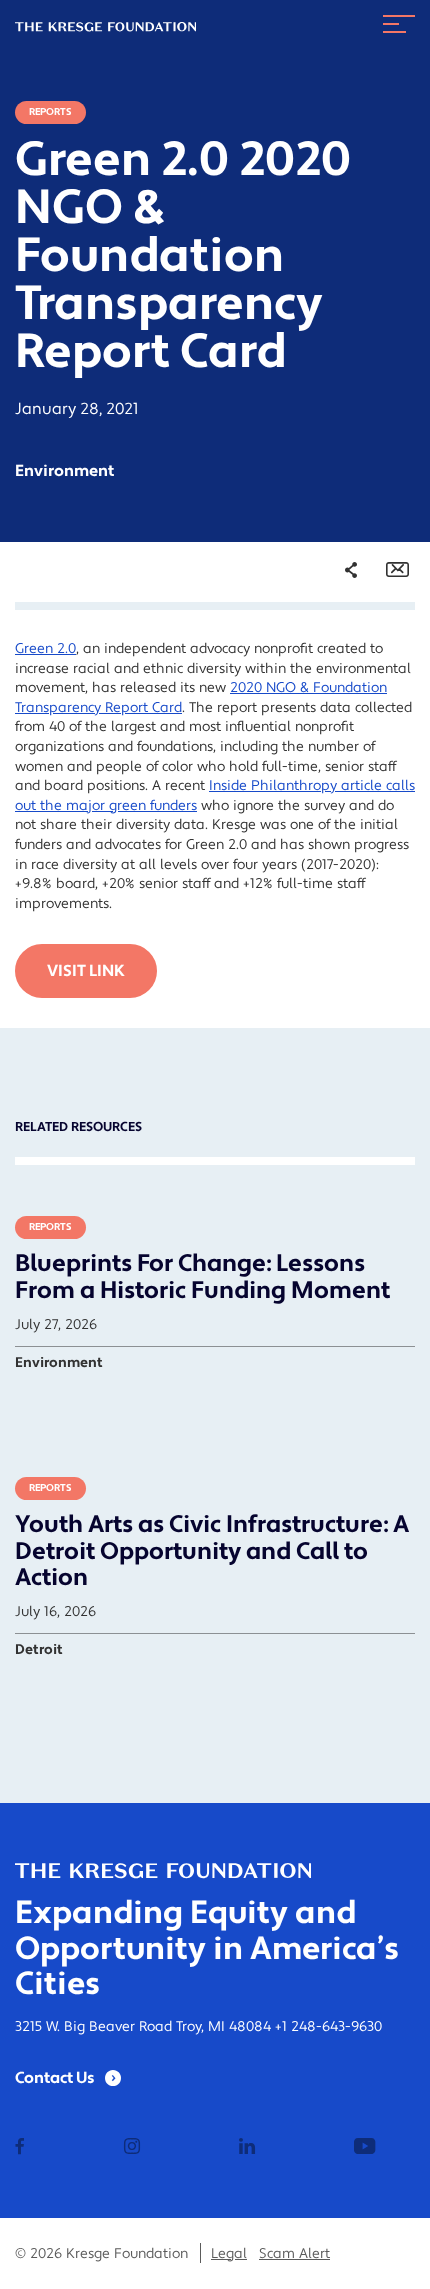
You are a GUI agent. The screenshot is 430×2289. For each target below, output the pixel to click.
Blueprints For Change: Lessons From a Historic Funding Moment (202, 1276)
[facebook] (20, 2148)
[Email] (397, 570)
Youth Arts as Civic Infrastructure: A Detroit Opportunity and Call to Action (212, 1551)
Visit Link (86, 971)
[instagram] (132, 2148)
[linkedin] (247, 2148)
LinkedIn (336, 708)
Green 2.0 (45, 649)
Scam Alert (294, 2254)
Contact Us (55, 2078)
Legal (229, 2254)
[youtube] (364, 2148)
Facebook (339, 652)
